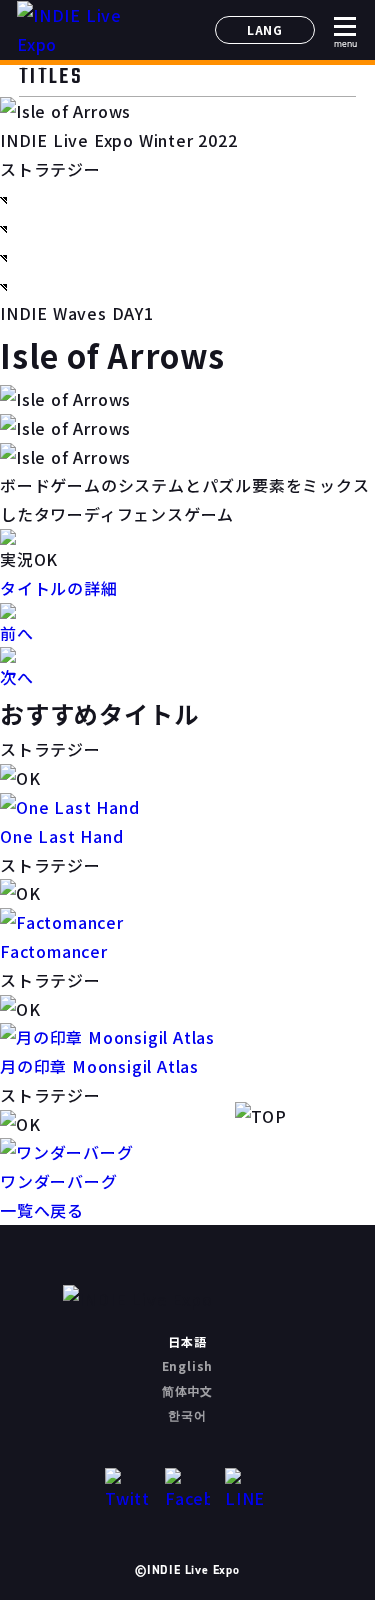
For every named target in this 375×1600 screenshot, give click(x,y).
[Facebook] (187, 1490)
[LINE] (247, 1490)
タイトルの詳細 (59, 588)
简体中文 (187, 1390)
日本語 (187, 1341)
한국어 (187, 1414)
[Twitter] (127, 1490)
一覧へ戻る (42, 1210)
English (188, 1365)
